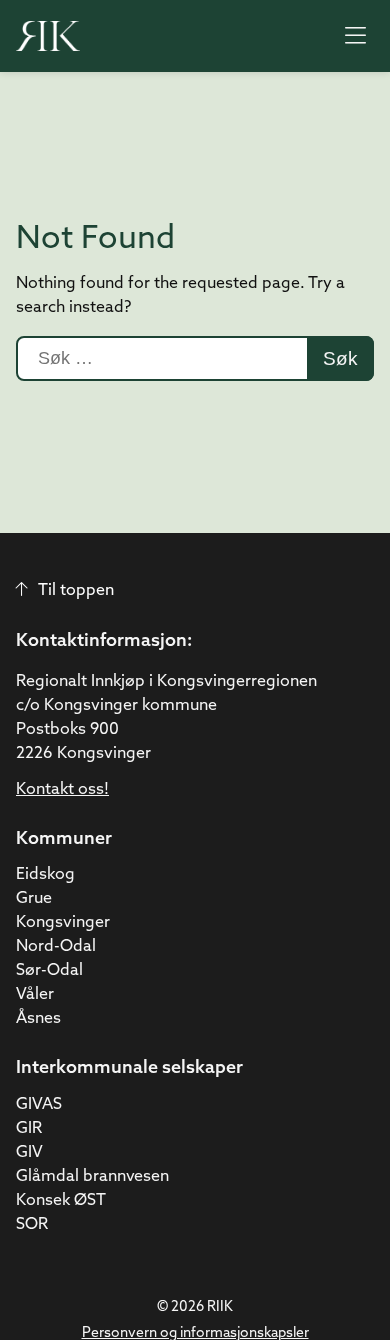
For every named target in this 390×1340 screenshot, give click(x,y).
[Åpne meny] (355, 36)
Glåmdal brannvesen (92, 1177)
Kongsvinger (63, 923)
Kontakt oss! (62, 790)
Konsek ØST (61, 1201)
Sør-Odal (49, 971)
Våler (35, 995)
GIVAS (39, 1105)
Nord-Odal (56, 947)
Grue (34, 899)
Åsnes (38, 1019)
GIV (29, 1153)
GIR (29, 1129)
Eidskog (45, 875)
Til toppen (76, 591)
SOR (32, 1225)
